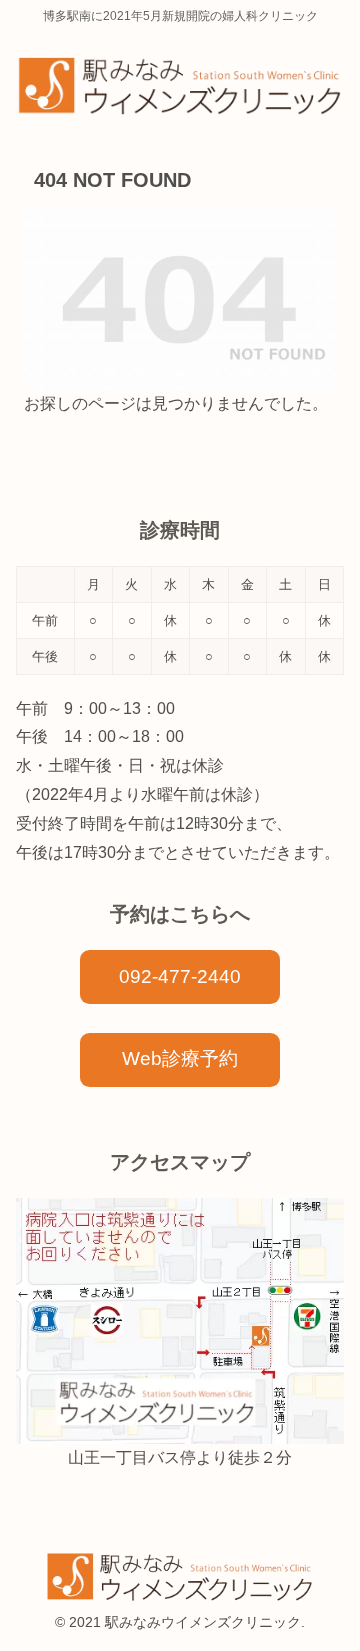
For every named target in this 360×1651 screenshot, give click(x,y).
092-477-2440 (180, 976)
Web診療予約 (180, 1058)
